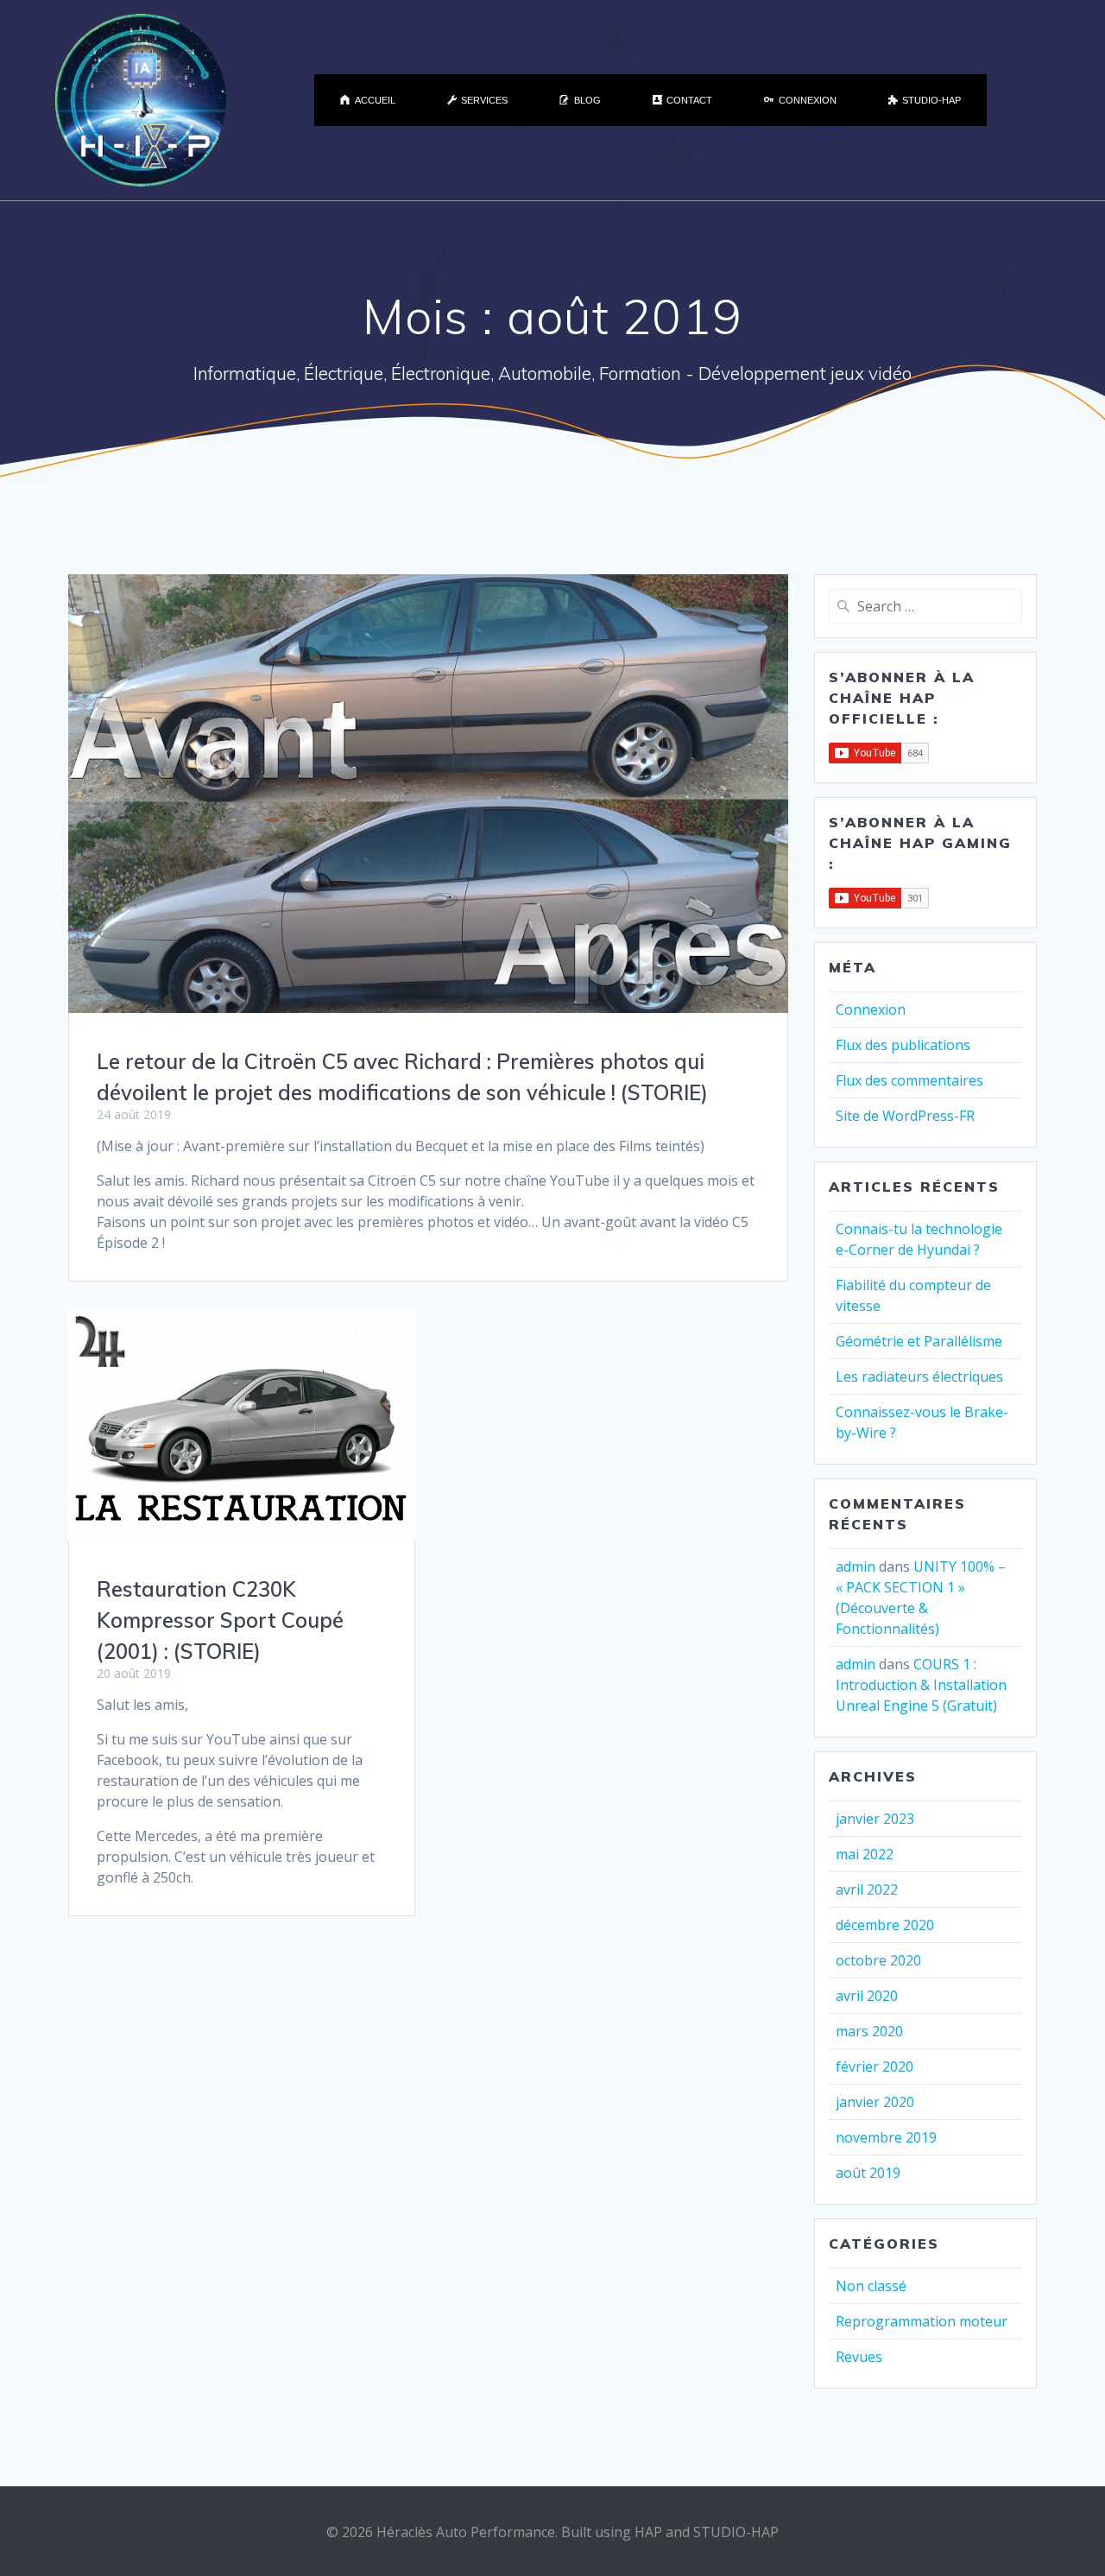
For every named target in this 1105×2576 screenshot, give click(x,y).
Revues (859, 2357)
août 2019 (868, 2173)
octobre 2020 (878, 1960)
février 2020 (875, 2066)
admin (856, 1566)
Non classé (871, 2286)
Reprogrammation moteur (922, 2321)
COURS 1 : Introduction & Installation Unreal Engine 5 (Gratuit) (921, 1685)
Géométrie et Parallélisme (919, 1341)
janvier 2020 (875, 2102)
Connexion (871, 1010)
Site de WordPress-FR (905, 1116)
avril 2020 (867, 1996)
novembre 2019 (886, 2137)
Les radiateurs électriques (919, 1377)
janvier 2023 (875, 1819)
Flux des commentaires (909, 1080)
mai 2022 (865, 1854)
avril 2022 (867, 1889)
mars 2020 (869, 2031)
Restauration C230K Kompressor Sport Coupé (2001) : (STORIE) (220, 1620)
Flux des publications (903, 1045)
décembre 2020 (885, 1925)
